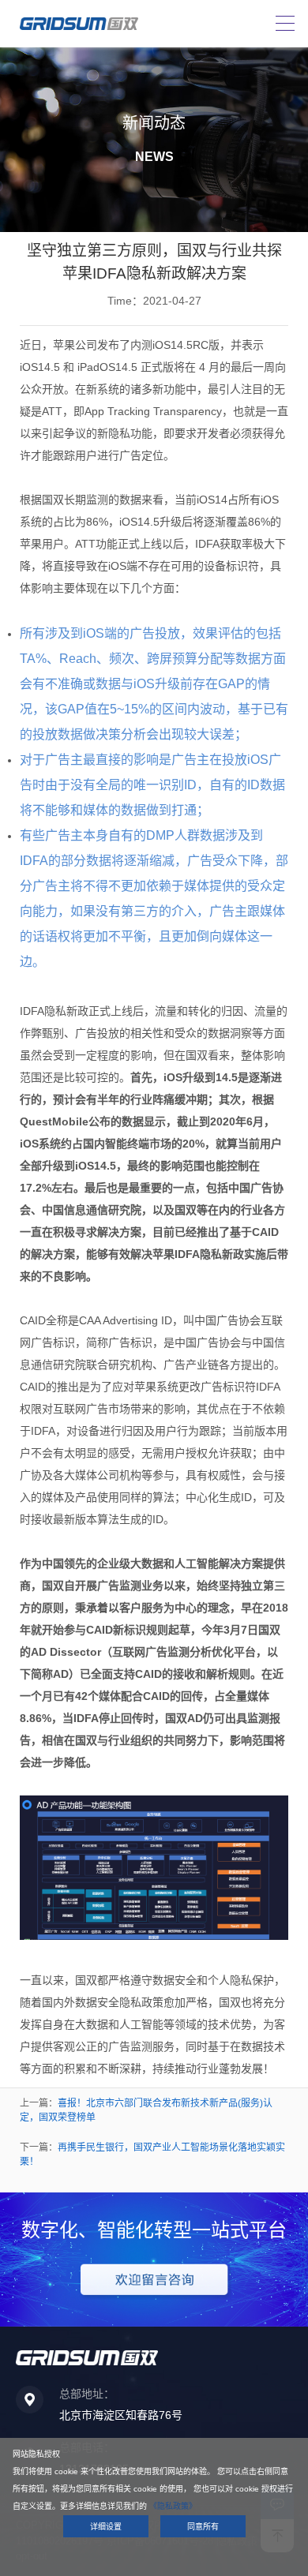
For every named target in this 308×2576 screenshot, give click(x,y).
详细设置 (106, 2527)
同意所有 (203, 2527)
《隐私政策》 (173, 2506)
